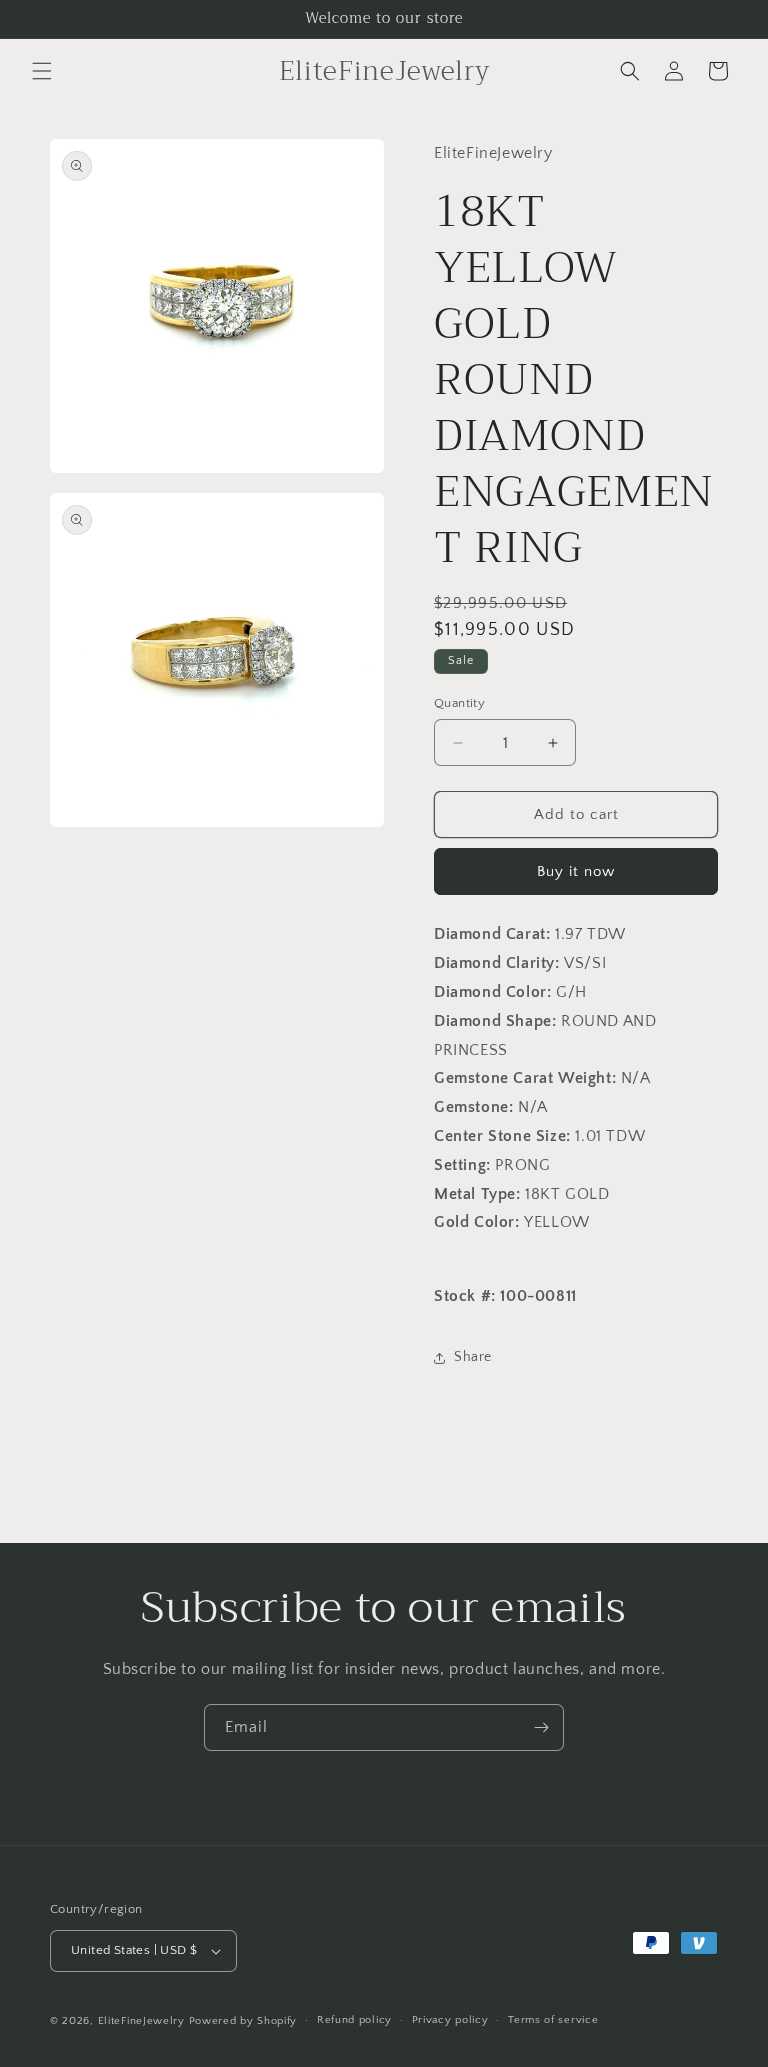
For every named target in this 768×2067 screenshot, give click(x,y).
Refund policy (354, 2020)
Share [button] (473, 1357)
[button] (42, 71)
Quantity (459, 703)
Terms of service (553, 2020)
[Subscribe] (541, 1727)
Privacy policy (450, 2020)
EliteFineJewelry (141, 2021)
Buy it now (576, 871)
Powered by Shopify (243, 2021)
